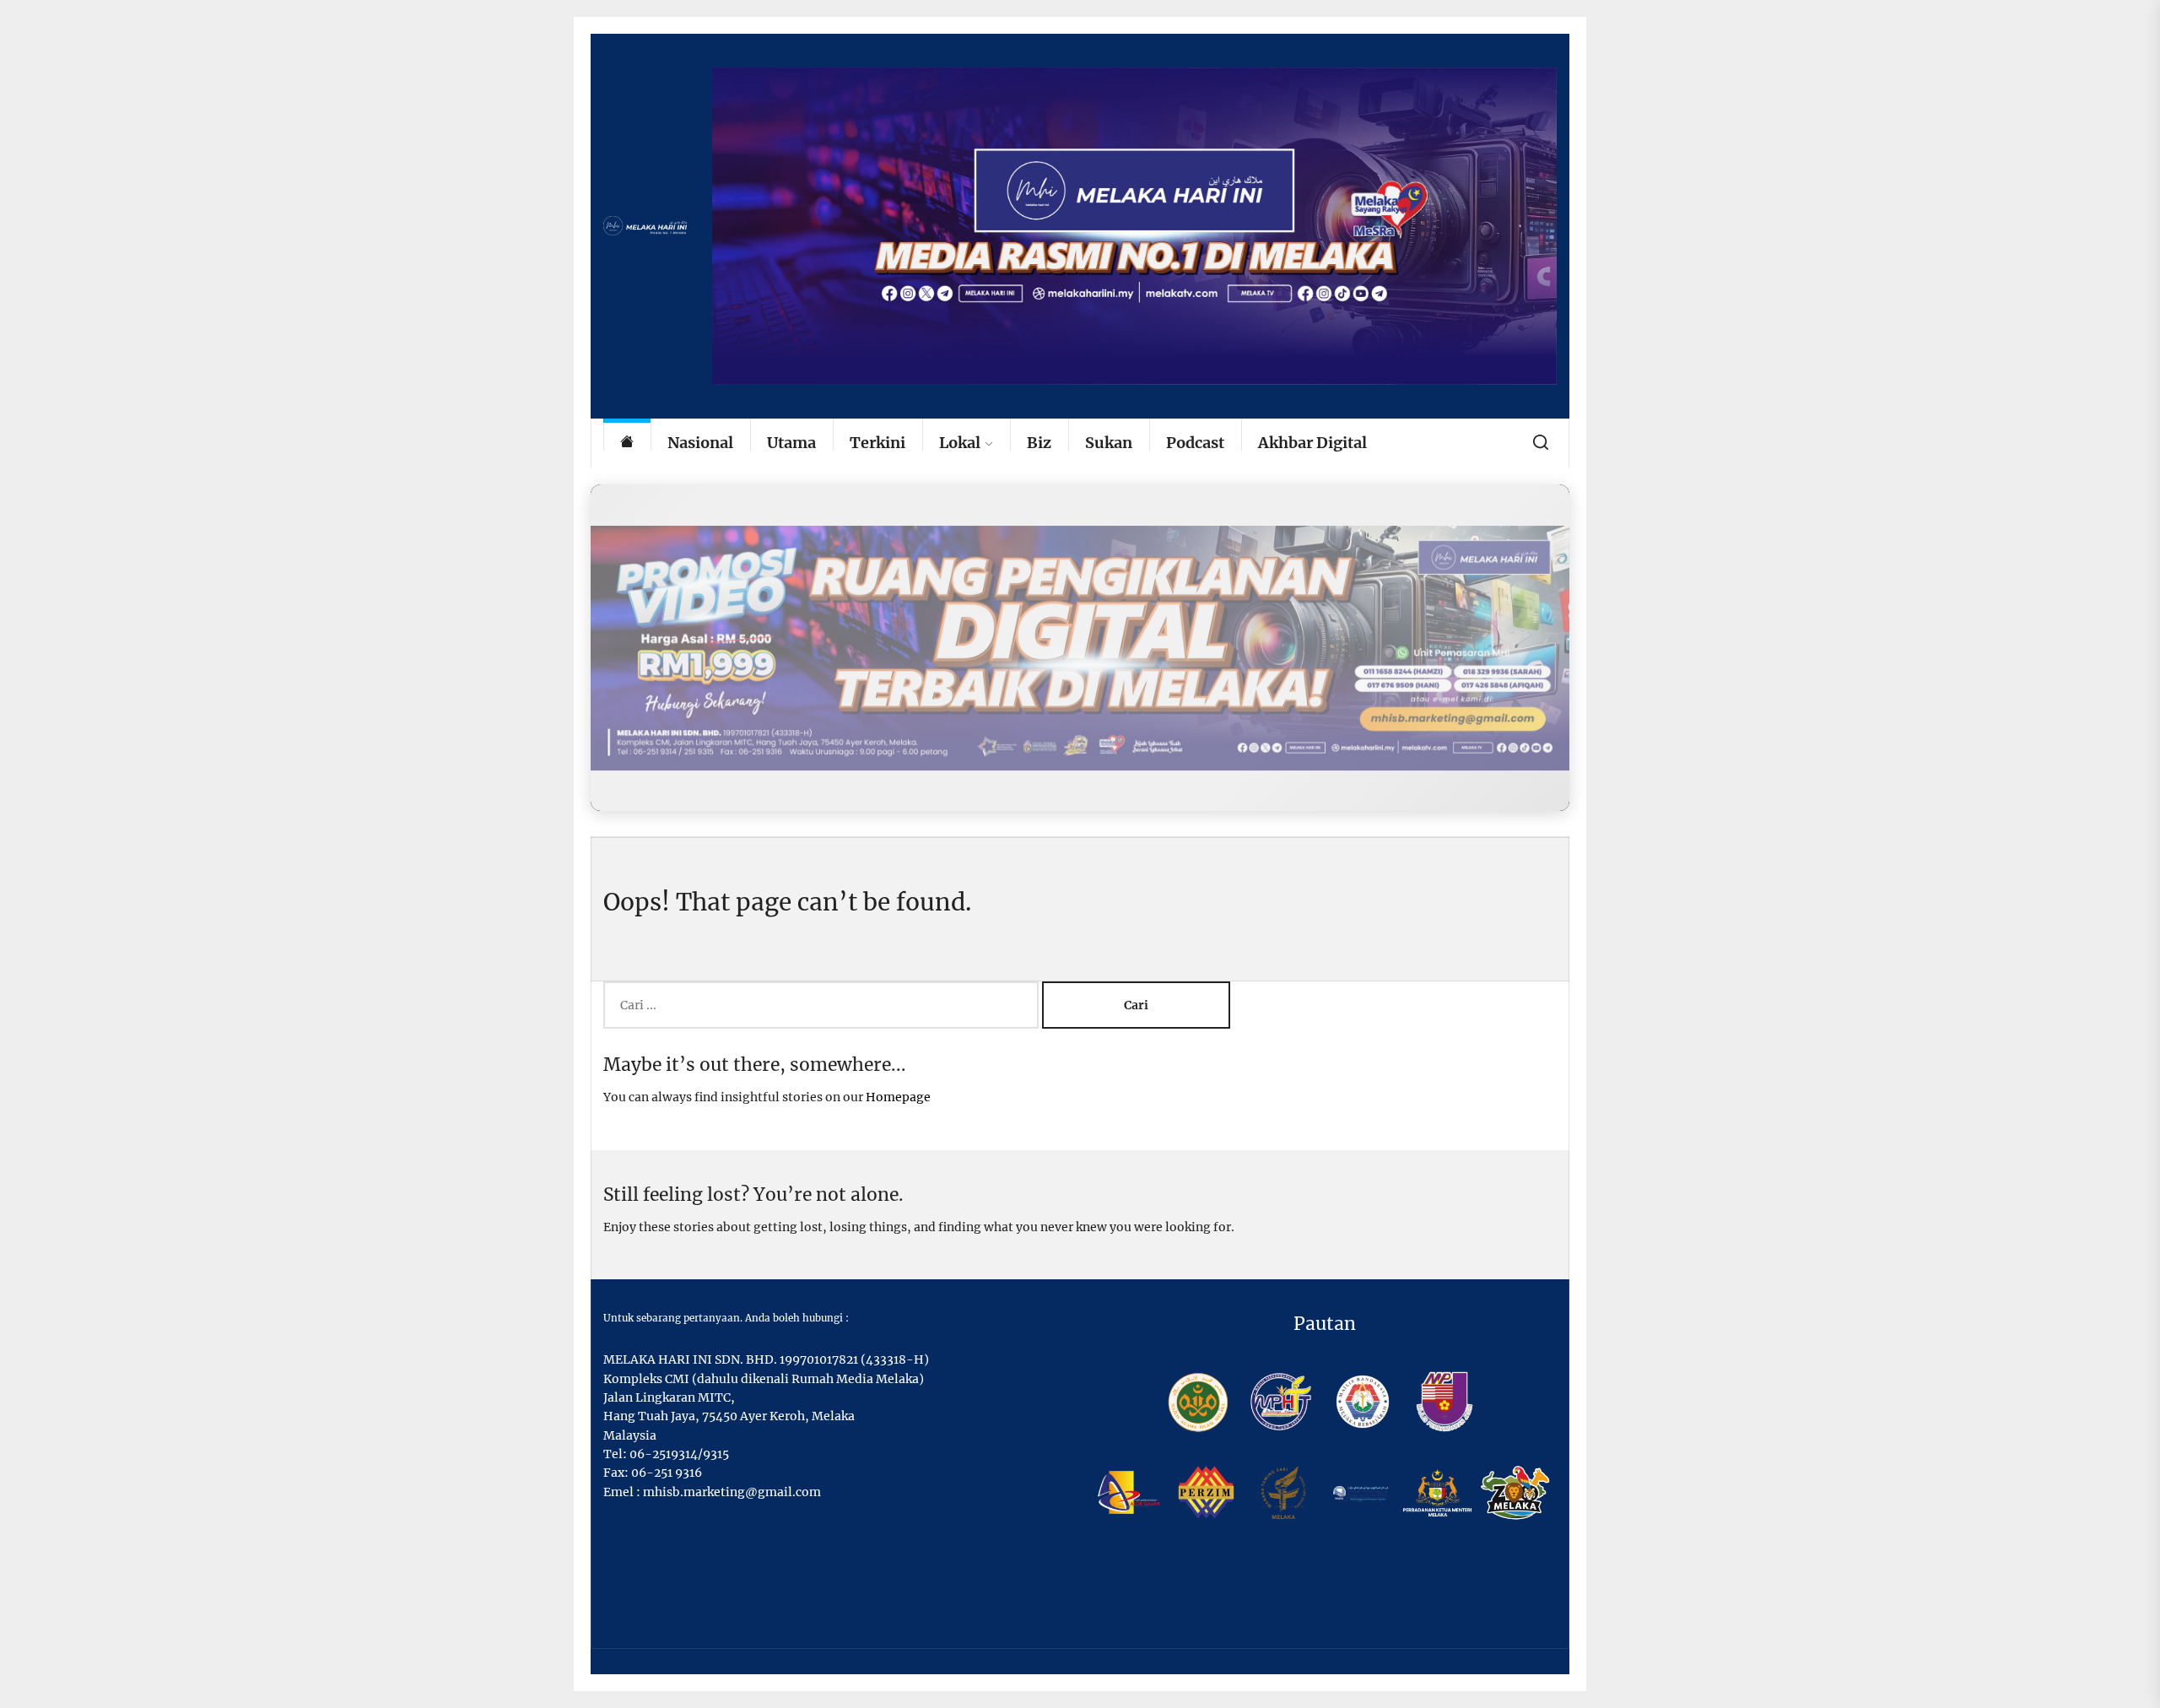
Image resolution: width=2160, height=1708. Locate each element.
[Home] (627, 443)
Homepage (898, 1097)
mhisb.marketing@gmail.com (732, 1492)
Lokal (960, 443)
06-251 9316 (667, 1473)
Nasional (700, 443)
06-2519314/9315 (679, 1454)
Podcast (1195, 443)
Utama (791, 443)
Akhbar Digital (1312, 443)
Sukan (1109, 443)
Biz (1039, 443)
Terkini (877, 443)
